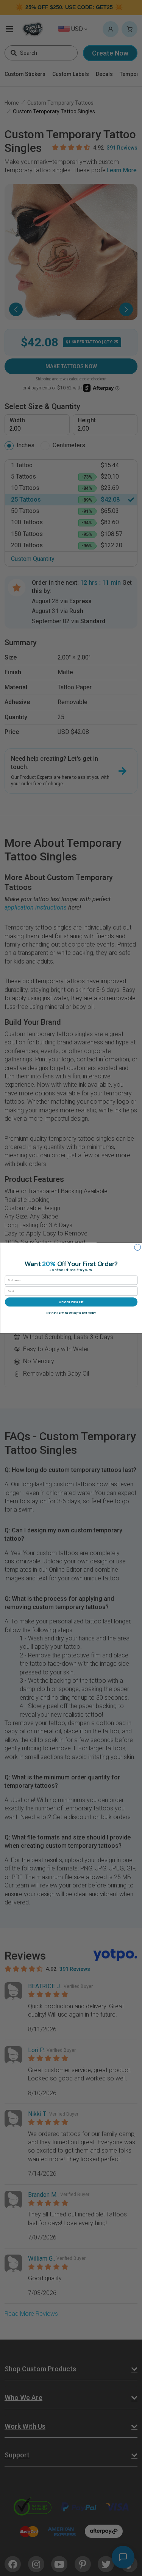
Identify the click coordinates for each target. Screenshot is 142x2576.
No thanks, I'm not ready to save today (71, 1313)
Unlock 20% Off (71, 1302)
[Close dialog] (137, 1247)
